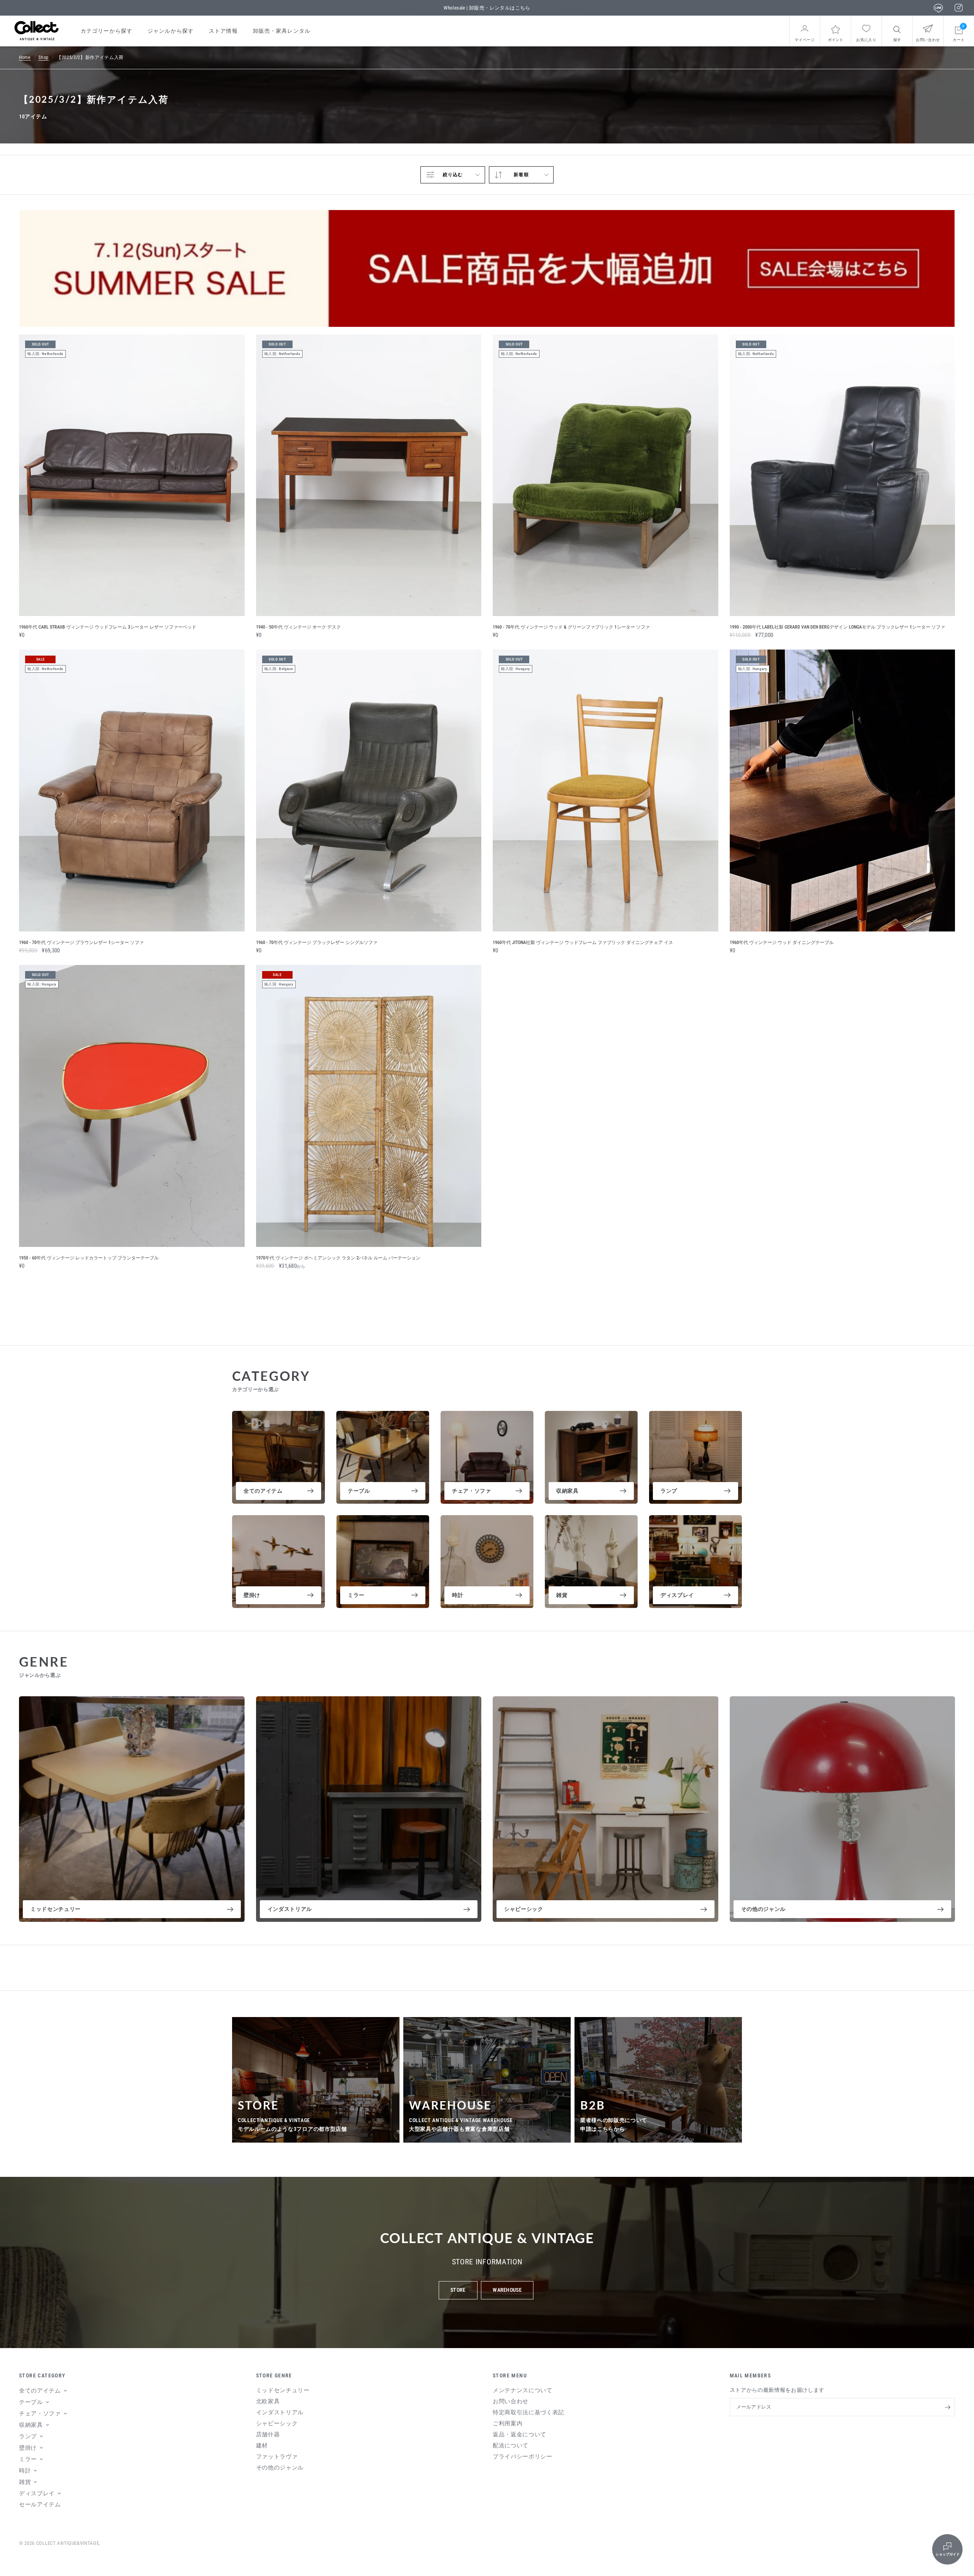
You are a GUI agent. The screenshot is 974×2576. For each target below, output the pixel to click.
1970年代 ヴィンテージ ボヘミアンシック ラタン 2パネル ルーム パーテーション (338, 1258)
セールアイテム (40, 2504)
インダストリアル (290, 1909)
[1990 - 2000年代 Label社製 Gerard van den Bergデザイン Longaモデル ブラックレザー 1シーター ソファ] (843, 475)
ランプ (669, 1491)
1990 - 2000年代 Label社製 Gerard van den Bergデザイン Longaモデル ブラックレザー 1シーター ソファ (837, 627)
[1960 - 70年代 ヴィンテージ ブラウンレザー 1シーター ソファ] (132, 790)
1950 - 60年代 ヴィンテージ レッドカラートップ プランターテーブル (89, 1258)
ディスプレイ (677, 1595)
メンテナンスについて (523, 2390)
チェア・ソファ (472, 1491)
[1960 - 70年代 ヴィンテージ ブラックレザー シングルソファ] (369, 790)
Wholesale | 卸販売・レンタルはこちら (487, 8)
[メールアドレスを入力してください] (947, 2407)
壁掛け (252, 1595)
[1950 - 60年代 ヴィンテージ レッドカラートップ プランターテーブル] (132, 1106)
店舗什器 (268, 2434)
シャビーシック (524, 1909)
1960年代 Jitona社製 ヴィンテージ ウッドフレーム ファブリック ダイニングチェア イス (583, 943)
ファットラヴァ (277, 2457)
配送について (511, 2445)
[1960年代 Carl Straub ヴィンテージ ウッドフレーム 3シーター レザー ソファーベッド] (132, 475)
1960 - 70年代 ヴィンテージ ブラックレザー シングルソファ (317, 943)
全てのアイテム (263, 1491)
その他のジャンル (763, 1909)
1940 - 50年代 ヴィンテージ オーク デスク (298, 627)
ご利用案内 (508, 2423)
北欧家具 (268, 2401)
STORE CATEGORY (42, 2375)
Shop (44, 57)
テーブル (359, 1491)
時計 (458, 1595)
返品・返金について (520, 2434)
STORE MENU (510, 2375)
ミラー (356, 1595)
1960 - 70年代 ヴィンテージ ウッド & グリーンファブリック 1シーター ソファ (571, 627)
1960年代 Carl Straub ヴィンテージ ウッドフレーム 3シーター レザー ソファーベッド (108, 627)
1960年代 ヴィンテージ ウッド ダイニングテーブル (782, 943)
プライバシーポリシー (523, 2457)
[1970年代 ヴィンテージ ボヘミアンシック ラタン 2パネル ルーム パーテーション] (369, 1106)
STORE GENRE (274, 2375)
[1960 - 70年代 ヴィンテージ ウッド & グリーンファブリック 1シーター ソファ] (606, 475)
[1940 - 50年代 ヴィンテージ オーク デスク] (369, 475)
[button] (458, 2290)
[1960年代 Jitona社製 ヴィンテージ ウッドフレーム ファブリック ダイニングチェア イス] (606, 790)
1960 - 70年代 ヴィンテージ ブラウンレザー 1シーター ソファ (81, 943)
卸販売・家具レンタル (282, 31)
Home (25, 57)
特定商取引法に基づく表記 (528, 2412)
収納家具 (567, 1491)
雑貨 (562, 1595)
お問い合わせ (511, 2401)
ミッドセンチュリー (56, 1909)
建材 (262, 2445)
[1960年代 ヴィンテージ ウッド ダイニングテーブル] (843, 790)
